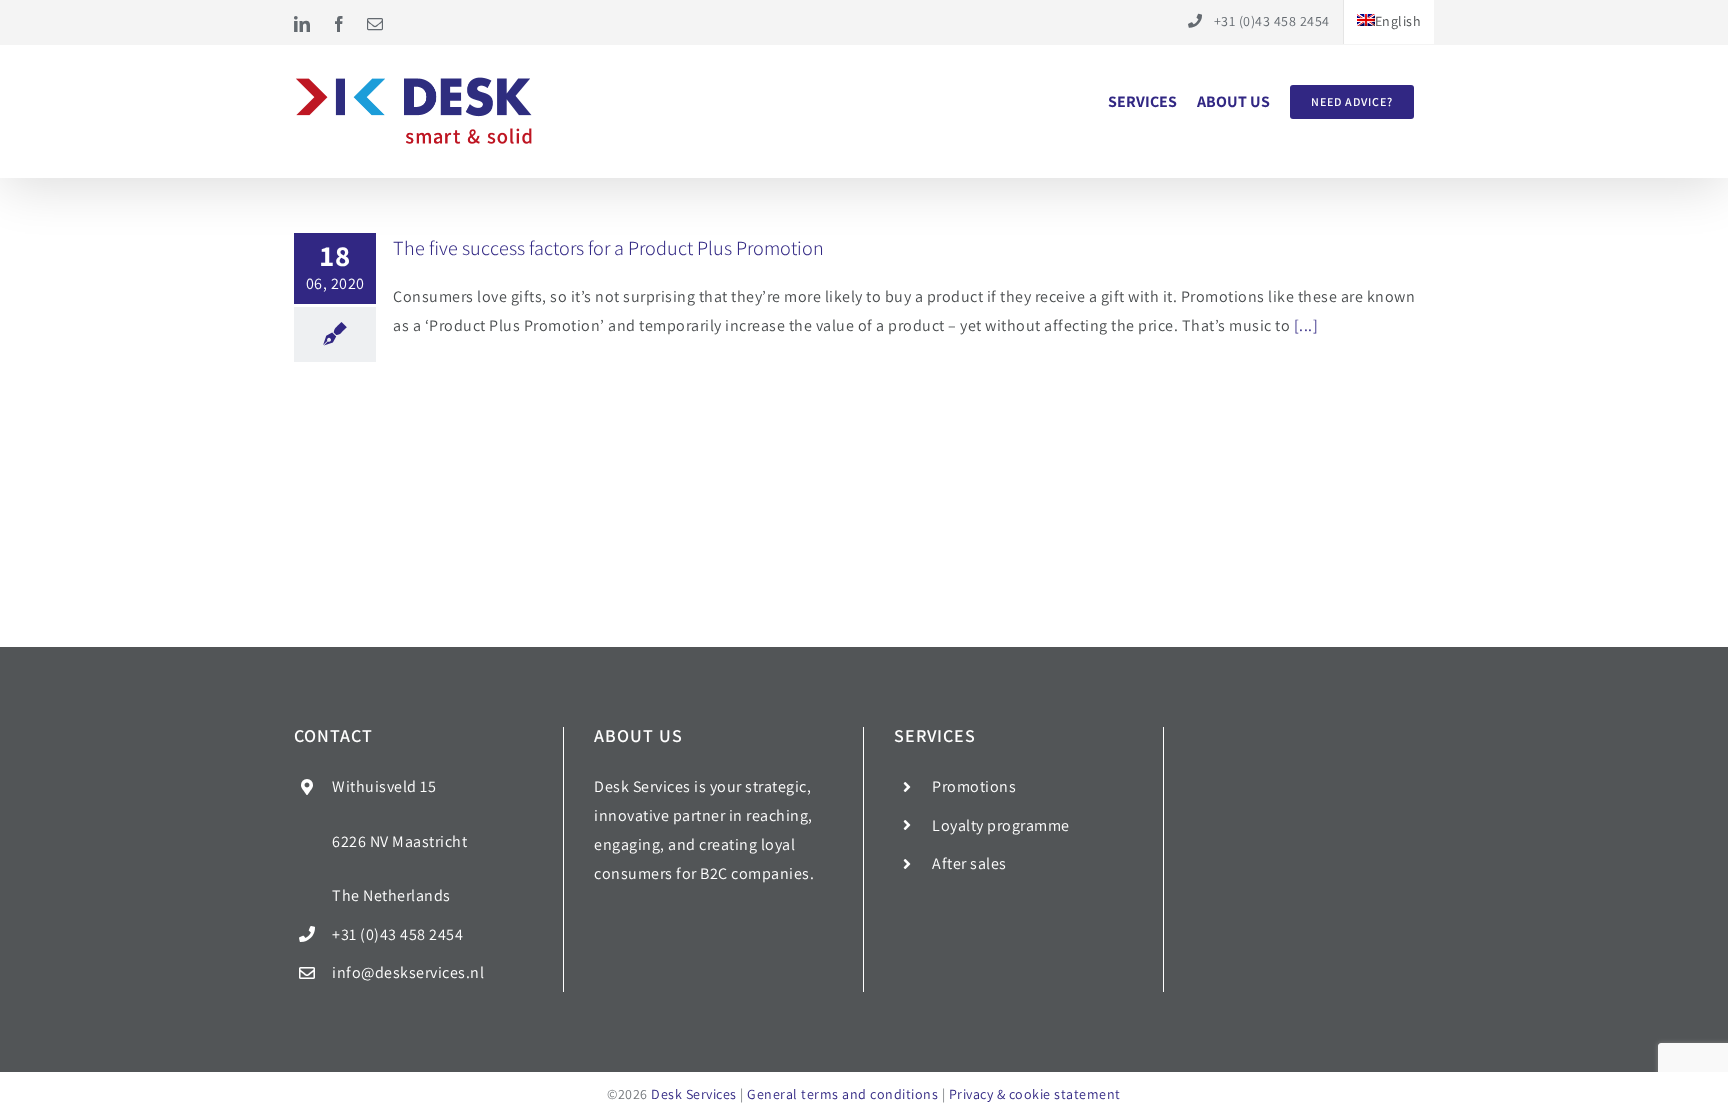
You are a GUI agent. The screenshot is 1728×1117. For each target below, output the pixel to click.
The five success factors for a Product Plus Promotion (608, 248)
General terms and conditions (842, 1094)
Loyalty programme (1001, 825)
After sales (969, 863)
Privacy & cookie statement (1035, 1094)
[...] (1306, 325)
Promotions (974, 786)
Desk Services (694, 1094)
